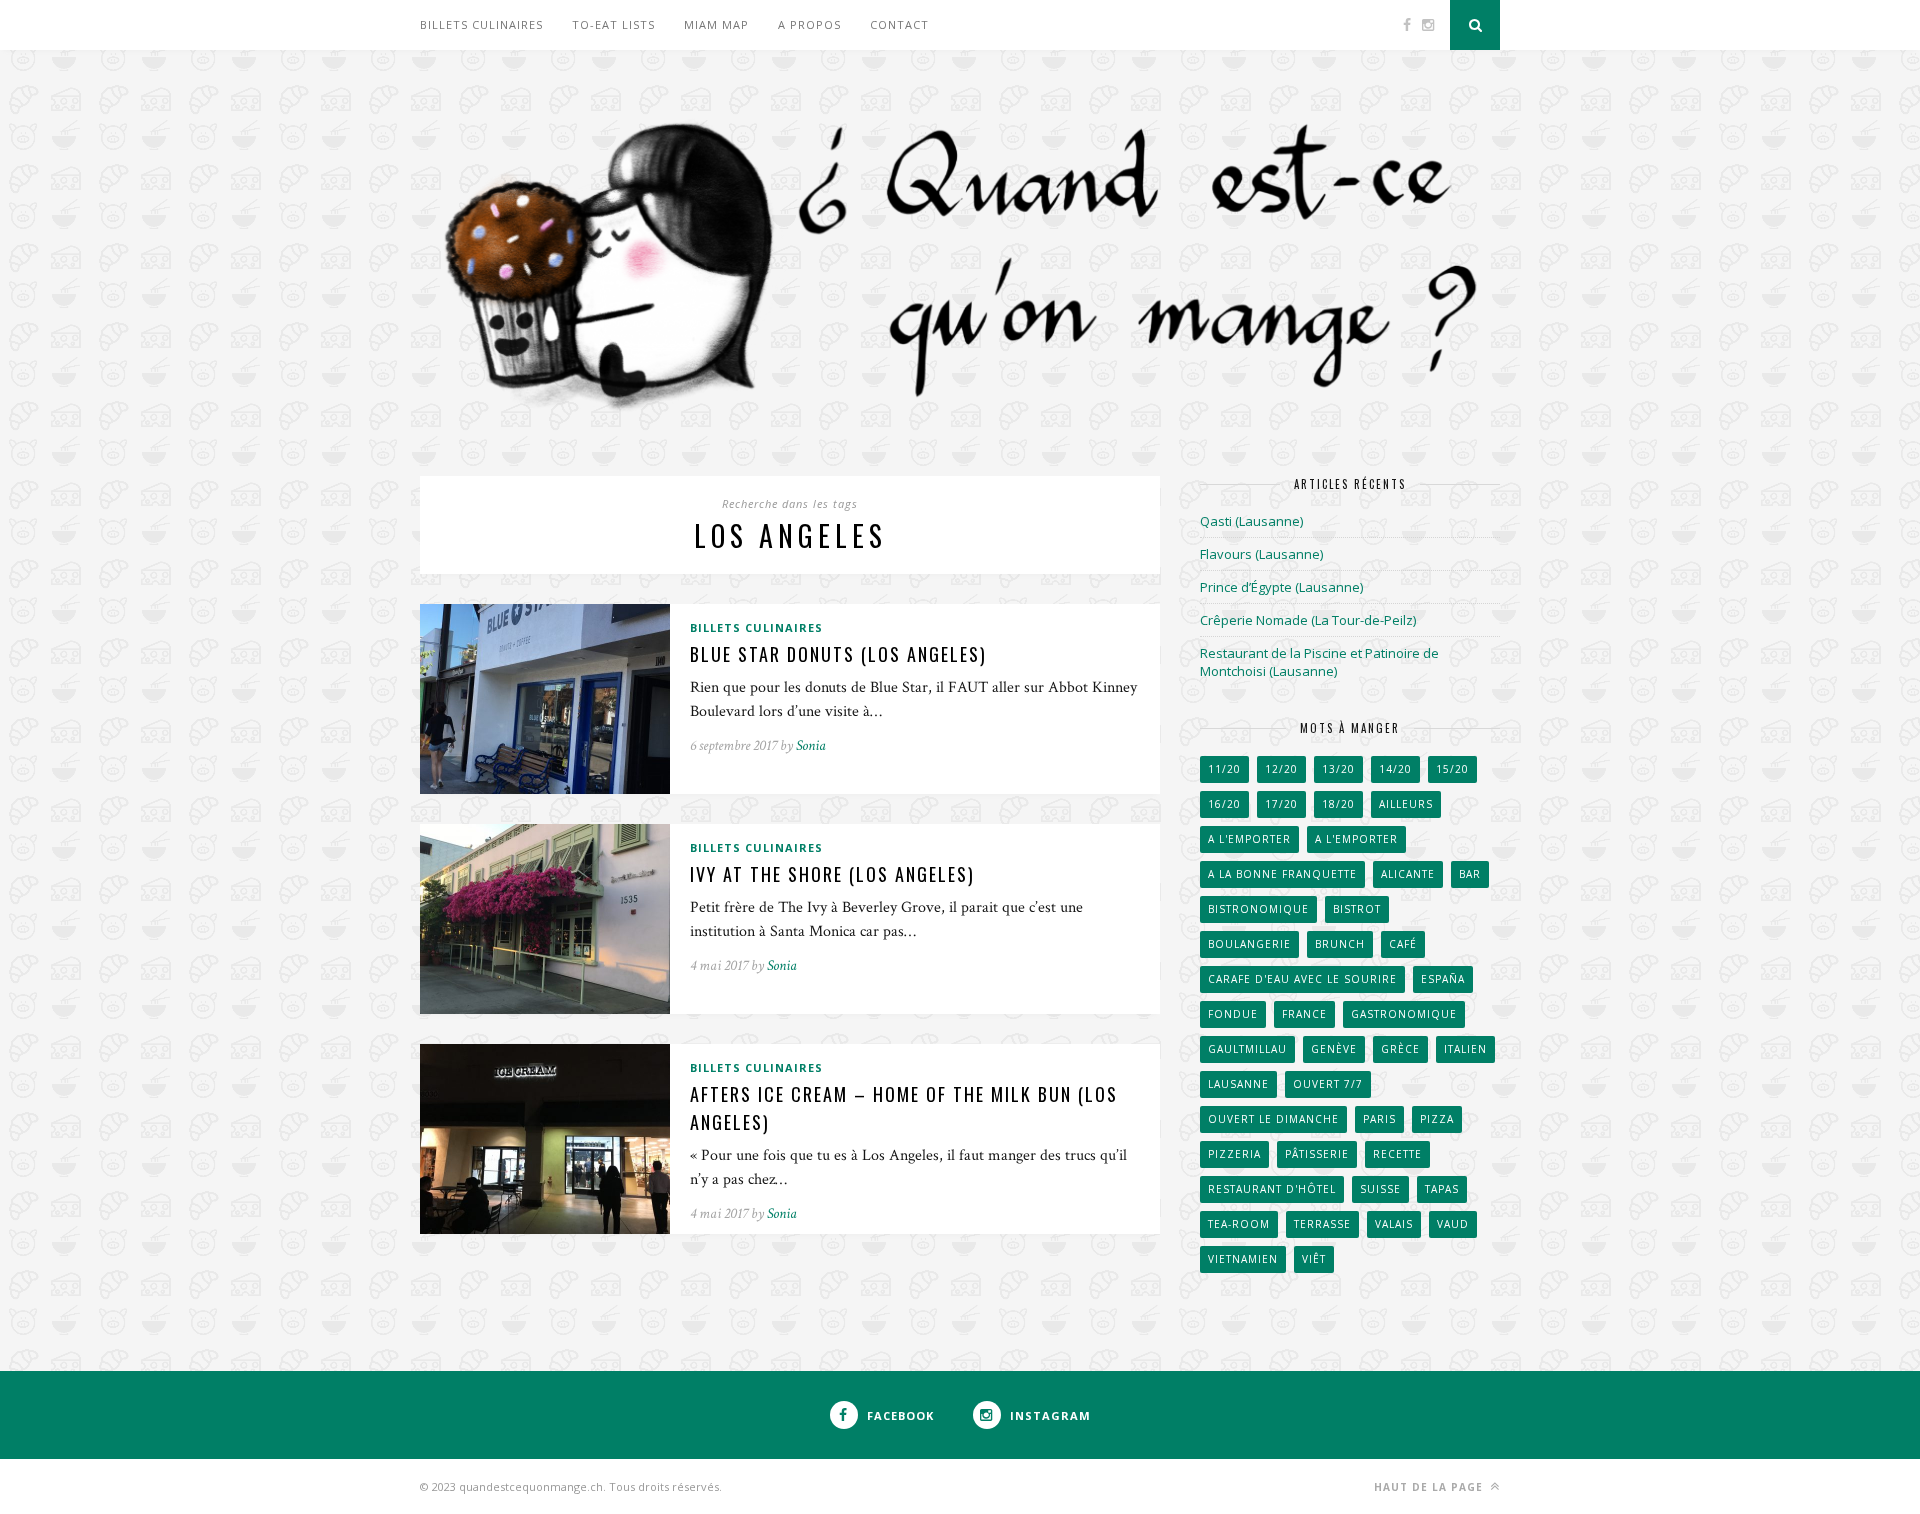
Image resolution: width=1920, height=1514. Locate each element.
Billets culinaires (481, 24)
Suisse (1380, 1189)
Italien (1465, 1049)
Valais (1394, 1224)
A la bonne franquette (1282, 874)
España (1443, 979)
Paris (1379, 1119)
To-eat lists (613, 24)
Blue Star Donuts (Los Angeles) (838, 654)
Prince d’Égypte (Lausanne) (1281, 587)
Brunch (1340, 944)
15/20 (1452, 769)
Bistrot (1357, 909)
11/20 (1224, 769)
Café (1403, 944)
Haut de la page (1430, 1487)
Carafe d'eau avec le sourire (1302, 979)
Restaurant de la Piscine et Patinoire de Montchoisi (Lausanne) (1319, 662)
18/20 (1338, 804)
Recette (1397, 1154)
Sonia (811, 745)
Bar (1470, 874)
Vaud (1453, 1224)
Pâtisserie (1317, 1154)
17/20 (1281, 804)
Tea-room (1239, 1224)
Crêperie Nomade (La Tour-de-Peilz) (1308, 620)
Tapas (1442, 1189)
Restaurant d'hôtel (1272, 1189)
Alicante (1408, 874)
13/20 (1338, 769)
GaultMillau (1247, 1049)
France (1304, 1014)
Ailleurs (1406, 804)
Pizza (1437, 1119)
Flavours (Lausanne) (1261, 554)
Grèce (1400, 1049)
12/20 (1281, 769)
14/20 (1395, 769)
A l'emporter (1249, 839)
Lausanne (1238, 1084)
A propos (809, 24)
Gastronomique (1404, 1014)
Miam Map (716, 24)
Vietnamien (1243, 1259)
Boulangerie (1249, 944)
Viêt (1314, 1259)
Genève (1334, 1049)
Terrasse (1322, 1224)
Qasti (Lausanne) (1251, 521)
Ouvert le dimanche (1273, 1119)
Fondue (1233, 1014)
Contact (899, 24)
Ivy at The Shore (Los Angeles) (832, 874)
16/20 (1224, 804)
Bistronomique (1258, 909)
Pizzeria (1234, 1154)
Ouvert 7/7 (1328, 1084)
